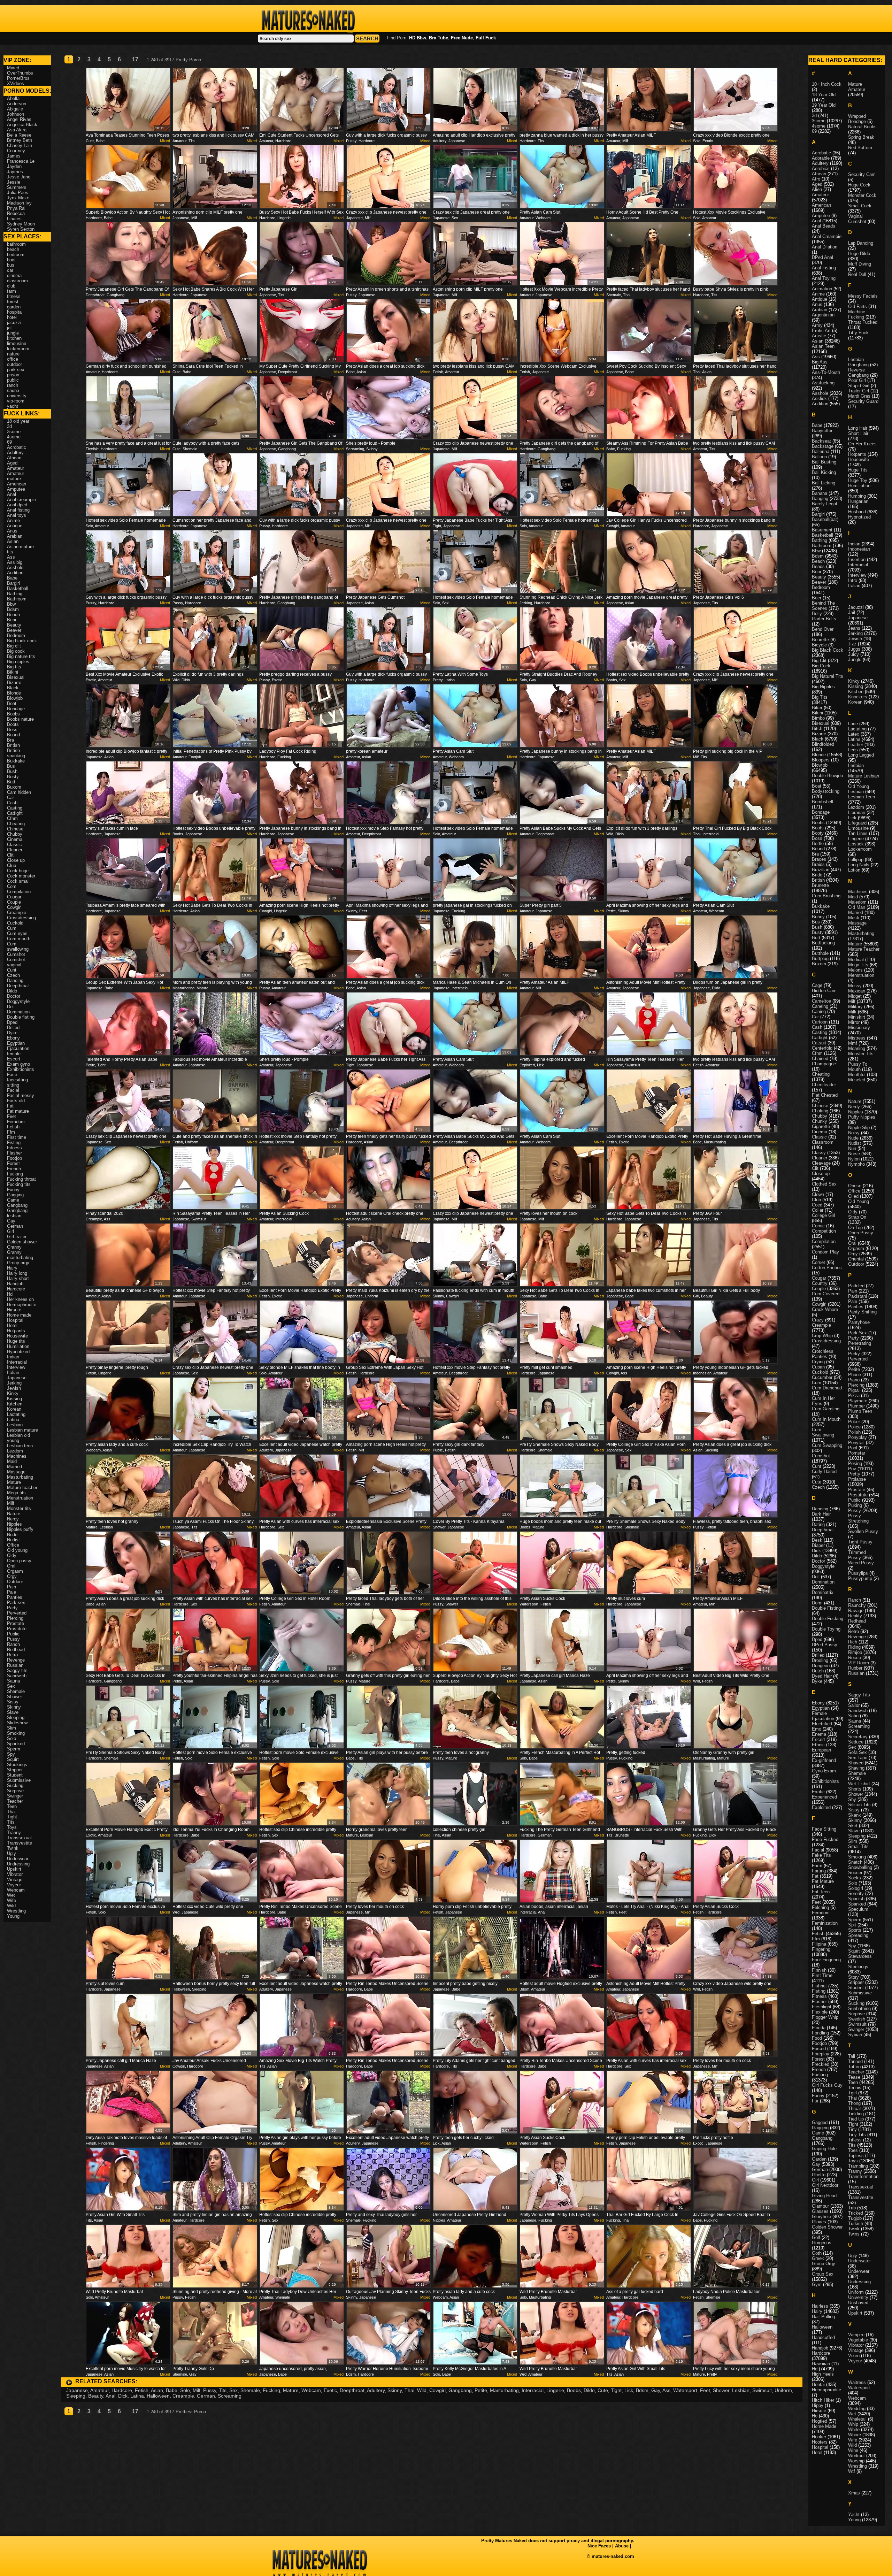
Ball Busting (824, 462)
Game (13, 1200)
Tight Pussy (860, 1542)
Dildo (589, 2390)
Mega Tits (858, 965)
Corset (818, 1262)
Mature (291, 2390)
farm (11, 291)
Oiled (853, 1196)
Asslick (819, 398)
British (13, 745)
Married (14, 1467)
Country (820, 1283)
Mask (854, 918)
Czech (13, 975)
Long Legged (861, 755)
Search (367, 39)
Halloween (158, 2396)
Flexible (820, 2012)
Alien (817, 189)
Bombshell (822, 802)
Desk (817, 1540)
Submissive (19, 1780)
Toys (12, 1827)
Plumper (856, 1406)
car (10, 270)
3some (14, 432)
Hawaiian (821, 2364)
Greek (818, 2258)
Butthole (820, 953)
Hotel (12, 1325)
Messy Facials (863, 296)
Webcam (311, 2390)
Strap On (857, 1217)
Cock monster (21, 876)
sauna (13, 390)
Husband (857, 512)
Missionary (859, 1028)
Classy (819, 1153)
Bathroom (17, 599)
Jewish (14, 1388)
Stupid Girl (859, 386)
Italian (13, 1373)
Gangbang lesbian (17, 1213)
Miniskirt (857, 1017)
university (17, 396)
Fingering (821, 1949)
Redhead (16, 1650)
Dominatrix (823, 1592)
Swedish (857, 2019)
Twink (13, 1848)
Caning (819, 1011)
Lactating (16, 1414)
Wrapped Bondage (857, 119)
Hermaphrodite (22, 1305)
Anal (110, 2396)
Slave (13, 1712)
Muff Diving (860, 264)
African (14, 458)
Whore (855, 2435)
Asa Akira (17, 130)
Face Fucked (825, 1839)
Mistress (857, 1038)
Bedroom (16, 635)
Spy (11, 1754)
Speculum (858, 1909)
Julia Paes (18, 193)
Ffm (11, 1132)
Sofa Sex (858, 1752)
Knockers (858, 697)
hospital (15, 312)
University (858, 2297)
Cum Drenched (827, 1388)
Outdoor (15, 1582)
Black (13, 688)
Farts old (16, 1101)
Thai (409, 2390)
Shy (852, 1799)
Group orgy (18, 1263)
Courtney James (16, 153)
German (206, 2396)
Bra (10, 740)
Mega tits (16, 1493)
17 (135, 59)
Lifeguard (857, 823)
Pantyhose (859, 1322)
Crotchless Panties (823, 1354)
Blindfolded (823, 744)
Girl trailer (17, 1237)
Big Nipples (823, 687)
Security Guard (863, 401)
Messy (855, 986)
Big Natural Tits (828, 676)
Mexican (857, 991)
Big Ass (820, 362)
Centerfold (822, 1048)
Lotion (854, 870)
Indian (13, 1357)
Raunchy (857, 1605)
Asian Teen (823, 346)
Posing (855, 1463)
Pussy (210, 2390)
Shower (721, 2390)
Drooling (820, 1660)
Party (12, 1608)
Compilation (19, 892)
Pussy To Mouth (858, 1067)
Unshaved (858, 2303)
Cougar (14, 897)
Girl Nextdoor (825, 2185)
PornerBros (18, 78)
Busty (13, 777)
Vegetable (858, 2340)
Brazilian (821, 870)
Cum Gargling (826, 1409)
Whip (853, 2424)
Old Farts (858, 306)
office (13, 359)
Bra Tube (439, 38)
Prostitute (17, 1629)
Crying (818, 1362)
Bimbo (818, 718)
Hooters (820, 2442)
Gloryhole (821, 2217)
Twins (854, 2234)
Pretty (854, 1474)
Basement (822, 530)
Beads (818, 566)
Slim (11, 1728)
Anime (13, 520)
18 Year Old (824, 95)
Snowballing (860, 1867)
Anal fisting (18, 510)
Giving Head (824, 2196)
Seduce (856, 1742)
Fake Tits (821, 1855)
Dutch (818, 1671)
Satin (853, 1716)
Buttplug (820, 959)
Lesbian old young (18, 1438)
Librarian (857, 812)
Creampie (183, 2396)
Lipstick (856, 844)
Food (817, 2038)
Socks (855, 1878)
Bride (817, 875)
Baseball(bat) (825, 519)
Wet (11, 1895)
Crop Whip (822, 1336)
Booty (818, 833)
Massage (16, 1472)
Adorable (821, 158)
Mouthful (857, 1075)
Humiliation (18, 1346)
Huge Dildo (859, 254)
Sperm (14, 1749)
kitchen (14, 338)
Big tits (14, 667)
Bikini (13, 672)
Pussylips (858, 1573)
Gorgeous (822, 2243)
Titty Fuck (858, 333)
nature (13, 354)
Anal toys (17, 515)
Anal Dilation (825, 247)
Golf (816, 2237)
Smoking (16, 1733)
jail (10, 328)
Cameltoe (821, 1001)
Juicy (853, 654)
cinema (14, 275)
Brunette (820, 885)
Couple (14, 902)
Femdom (16, 1122)
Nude (12, 1535)
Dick (123, 2396)
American (17, 484)
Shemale (250, 2390)
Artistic (819, 336)
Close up (16, 860)
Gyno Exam (824, 1771)
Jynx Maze (18, 198)
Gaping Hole (824, 2149)
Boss (12, 730)
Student (15, 1775)
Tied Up (856, 2119)
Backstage (823, 446)
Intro (853, 580)
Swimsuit (762, 2390)
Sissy (13, 1702)
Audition (15, 573)
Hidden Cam (824, 991)
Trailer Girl (859, 391)
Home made (19, 1315)
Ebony (13, 1038)
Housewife (17, 1336)
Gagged (820, 2122)
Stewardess (860, 1956)
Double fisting (21, 1017)
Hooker (819, 2437)
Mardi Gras (859, 396)
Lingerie (555, 2390)
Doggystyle (18, 1001)
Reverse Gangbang (858, 373)
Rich (853, 1642)
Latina (137, 2396)
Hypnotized (18, 1352)
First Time (822, 1975)
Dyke (12, 1033)
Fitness (14, 1148)
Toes (853, 2150)
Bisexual (16, 677)
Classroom (823, 1142)
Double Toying (826, 1629)
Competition (824, 1231)
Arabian (15, 536)
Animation (822, 289)
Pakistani (858, 1296)
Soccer (855, 1873)
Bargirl (13, 583)
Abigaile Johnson (16, 112)
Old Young (859, 1201)
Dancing (15, 980)
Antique (15, 526)
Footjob (14, 1158)
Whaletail (857, 2419)
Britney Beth (20, 140)
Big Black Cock (828, 650)
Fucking (271, 2390)
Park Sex (858, 1333)
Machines (17, 1456)
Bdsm (642, 2390)
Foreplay (821, 2054)
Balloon (819, 457)
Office (13, 1545)
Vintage (15, 1880)
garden (14, 307)
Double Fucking (828, 1619)
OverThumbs (20, 73)
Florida (819, 2028)
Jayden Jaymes (15, 169)
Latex (854, 734)
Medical (856, 960)
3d (9, 426)
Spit (852, 1925)
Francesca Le (21, 161)
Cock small (18, 881)
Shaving (856, 1768)
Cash (12, 803)
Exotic (330, 2390)
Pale (11, 1592)
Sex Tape (858, 1758)
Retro (12, 1655)
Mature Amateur (857, 87)
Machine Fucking (857, 314)
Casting (15, 808)
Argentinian (823, 315)
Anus (12, 531)
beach (13, 249)
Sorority (856, 1893)
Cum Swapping (827, 1445)
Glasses (820, 2211)
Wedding (857, 2409)
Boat (12, 703)
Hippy (818, 2405)
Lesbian (741, 2390)
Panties (15, 1597)
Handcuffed (823, 2337)
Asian (157, 2390)
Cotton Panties (827, 1268)
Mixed (165, 141)
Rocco (855, 1658)
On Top (855, 1228)
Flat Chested (825, 1095)
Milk (852, 1012)
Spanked (16, 1744)
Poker (854, 1422)
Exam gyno (18, 1064)
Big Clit (819, 661)
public (13, 380)
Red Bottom (860, 148)
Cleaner (15, 850)
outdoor (14, 364)
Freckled (821, 2064)
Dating (818, 1524)
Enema (819, 1734)
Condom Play (825, 1252)
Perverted (17, 1613)
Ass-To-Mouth (826, 372)
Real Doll (857, 274)
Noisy (854, 1133)
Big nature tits (21, 656)
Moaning (857, 1048)
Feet (705, 2390)
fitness (14, 296)
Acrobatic (17, 447)
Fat (10, 1106)
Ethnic (818, 1745)
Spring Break (861, 137)
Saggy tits (17, 1670)
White (854, 2429)
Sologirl (856, 1888)
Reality (855, 1616)
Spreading (858, 1935)
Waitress (857, 2382)
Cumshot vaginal (16, 962)
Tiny (852, 2129)
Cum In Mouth (826, 1419)
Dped (12, 1022)
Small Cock (860, 206)
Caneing (820, 1006)
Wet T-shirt (859, 1784)
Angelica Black (22, 125)
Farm (817, 1866)
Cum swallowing (18, 946)
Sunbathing (859, 2008)
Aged (12, 463)
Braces (819, 859)
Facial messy (21, 1095)
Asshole (15, 568)
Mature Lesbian (864, 776)
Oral (11, 1566)
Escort (14, 1059)
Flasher (14, 1153)
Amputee (16, 489)
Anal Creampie (827, 236)
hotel (12, 317)
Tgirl (852, 2093)
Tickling (856, 2114)
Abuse (622, 2546)
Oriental (856, 1259)
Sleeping (76, 2396)
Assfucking (823, 383)
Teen (12, 1806)
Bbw (11, 604)
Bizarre (14, 683)
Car (10, 798)
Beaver (14, 630)
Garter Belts (824, 619)
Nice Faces (599, 2546)
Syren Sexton (21, 229)
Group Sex (823, 2274)
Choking (820, 1111)
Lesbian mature (22, 1430)
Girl (10, 1231)
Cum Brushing (826, 896)
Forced (819, 2049)
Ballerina (821, 451)
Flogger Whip (825, 2017)
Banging (820, 499)
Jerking (14, 1383)
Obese (855, 1186)
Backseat (821, 441)
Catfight (15, 813)
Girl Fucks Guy (827, 2085)
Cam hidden (19, 792)
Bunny (818, 917)
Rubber (855, 1668)
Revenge (16, 1660)
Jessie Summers (17, 185)
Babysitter (822, 431)
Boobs (574, 2390)
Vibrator (15, 1874)
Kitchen (15, 1404)
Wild (422, 2390)
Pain (11, 1587)
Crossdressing (21, 918)
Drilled (13, 1028)
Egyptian (16, 1043)
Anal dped (17, 505)
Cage (817, 985)
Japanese (77, 2390)
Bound (13, 735)
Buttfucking (823, 943)
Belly (817, 614)
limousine (17, 343)
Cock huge (18, 871)
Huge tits (16, 1341)
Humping (857, 496)
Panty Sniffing (862, 1312)
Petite (481, 2390)
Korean (14, 1409)
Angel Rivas (19, 119)
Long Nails (859, 865)
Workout (856, 2456)
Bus (11, 766)
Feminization (825, 1923)
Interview (16, 1367)
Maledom (857, 902)
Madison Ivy (19, 203)
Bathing (15, 594)
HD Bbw (418, 38)
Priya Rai (16, 208)
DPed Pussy (825, 1645)
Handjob (15, 1284)
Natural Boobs (862, 127)
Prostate (16, 1623)
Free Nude (462, 38)
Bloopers (821, 760)
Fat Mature (823, 1881)
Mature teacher (22, 1488)
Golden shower (22, 1242)
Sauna (13, 1681)
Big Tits (820, 697)
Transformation (863, 2176)
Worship (856, 2461)
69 (9, 442)
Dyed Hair (822, 1676)
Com (12, 886)
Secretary (858, 1737)
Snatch (855, 1862)
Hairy (12, 1268)
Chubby (15, 834)
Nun (852, 1148)
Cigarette (821, 1126)
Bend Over (823, 629)
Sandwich (17, 1676)
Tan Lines (858, 833)
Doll (11, 1007)
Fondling (820, 2033)
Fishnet (819, 1986)
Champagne (824, 1064)
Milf (197, 2390)
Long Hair (858, 428)
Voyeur (14, 1885)
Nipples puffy (20, 1529)
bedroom (16, 255)
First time (17, 1137)
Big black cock (22, 641)
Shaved (856, 1763)
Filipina (819, 1944)
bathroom (16, 244)
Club (11, 865)
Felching (820, 1907)
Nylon (854, 1159)
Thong (854, 2103)
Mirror (854, 1022)
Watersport (685, 2390)
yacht (13, 406)
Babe (172, 2390)
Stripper (15, 1770)
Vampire (856, 2335)
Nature (14, 1514)
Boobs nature (20, 719)
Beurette (820, 640)
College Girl (824, 1215)
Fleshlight (822, 2007)
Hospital (15, 1320)
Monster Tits (861, 1054)
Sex (233, 2390)
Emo (817, 1729)
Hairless (820, 2306)
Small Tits (858, 1846)
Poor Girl (857, 380)
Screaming (230, 2396)
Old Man (857, 907)
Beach (13, 615)
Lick (629, 2390)
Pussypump (860, 1578)
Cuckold (15, 923)
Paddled (856, 1286)
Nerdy (13, 1519)
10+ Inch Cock (827, 84)
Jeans (854, 628)
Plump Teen (860, 1411)
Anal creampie (21, 500)
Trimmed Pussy (857, 1555)
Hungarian (858, 501)
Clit (10, 855)
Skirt (853, 1826)
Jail (852, 612)
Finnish (819, 1970)
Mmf (853, 1043)
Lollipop (856, 860)
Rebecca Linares (16, 216)
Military (855, 1007)
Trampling (858, 2166)
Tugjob (855, 2218)
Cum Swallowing (823, 1432)
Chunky (820, 1121)
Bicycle (819, 645)
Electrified (822, 1724)
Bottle (818, 844)
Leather (856, 745)
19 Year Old (824, 105)
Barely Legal (824, 504)
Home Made (824, 2426)
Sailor (854, 1705)
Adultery (376, 2390)
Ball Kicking (824, 472)
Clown (818, 1194)
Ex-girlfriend (824, 1760)
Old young (17, 1550)
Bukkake (16, 761)
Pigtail (854, 1390)
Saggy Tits (859, 1695)
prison (13, 375)
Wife (11, 1900)
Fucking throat (21, 1179)
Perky (854, 1354)
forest (13, 302)
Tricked (856, 2213)
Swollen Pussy (863, 1531)
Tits (223, 2390)
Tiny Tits (857, 2135)
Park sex (16, 1603)
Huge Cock (859, 185)
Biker (817, 708)
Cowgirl (437, 2390)
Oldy (12, 1555)
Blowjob (15, 698)
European (821, 1750)
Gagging (15, 1195)
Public (13, 1634)
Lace (853, 724)
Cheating (16, 824)
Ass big (15, 562)
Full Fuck (486, 38)
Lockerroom (860, 849)
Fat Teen (821, 1892)
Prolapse (857, 1479)
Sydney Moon (21, 224)
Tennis (855, 2088)
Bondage (16, 709)
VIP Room (859, 1663)
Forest (13, 1163)
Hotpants (16, 1331)
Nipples (14, 1524)
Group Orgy (824, 2264)
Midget (855, 996)
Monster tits (19, 1508)
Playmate (858, 1401)
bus (11, 265)
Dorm (817, 1603)
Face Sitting (824, 1829)
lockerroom (18, 349)
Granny (14, 1247)
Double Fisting (826, 1608)
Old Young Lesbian (859, 789)
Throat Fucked (863, 322)
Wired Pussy (861, 1563)
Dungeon (821, 1666)
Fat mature (18, 1111)
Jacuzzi (856, 607)
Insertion (857, 559)
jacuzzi (14, 323)
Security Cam (862, 174)
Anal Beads (824, 226)
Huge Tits (858, 470)
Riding (854, 1647)
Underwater (859, 2261)
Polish (854, 1432)
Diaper (818, 1545)
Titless (855, 2140)
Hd (10, 1294)
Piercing (15, 1618)
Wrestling (16, 1911)
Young (13, 1916)
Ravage (856, 1611)
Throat (855, 2109)
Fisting (14, 1143)
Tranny (14, 1833)
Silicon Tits (859, 1805)
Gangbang (460, 2390)
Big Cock (821, 666)
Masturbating (504, 2390)
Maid (12, 1461)
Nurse (854, 1154)
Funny (13, 1190)
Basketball (18, 588)
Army (817, 325)
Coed (817, 1205)
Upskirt (14, 1869)
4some (14, 437)
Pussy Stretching (858, 1518)
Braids (818, 864)
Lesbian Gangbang (858, 362)
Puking (855, 1505)
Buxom (14, 787)
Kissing (14, 1399)
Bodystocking (826, 791)
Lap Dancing (861, 243)
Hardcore (122, 2390)
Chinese (15, 829)
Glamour (820, 2206)
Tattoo (854, 2067)
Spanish (856, 1899)
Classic (14, 845)
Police (854, 1427)
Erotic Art (821, 331)
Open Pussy (861, 1233)
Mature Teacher (864, 949)
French (14, 1169)
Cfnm (12, 818)
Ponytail (856, 1443)
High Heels (823, 2374)
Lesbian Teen (862, 797)
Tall (852, 2056)
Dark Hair (821, 1514)
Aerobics (821, 168)
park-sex (16, 370)
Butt (11, 782)
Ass (666, 2390)
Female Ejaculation (823, 1716)
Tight (616, 2390)
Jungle (855, 660)
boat (11, 260)
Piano (854, 1380)
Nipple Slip (859, 1128)
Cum (12, 928)
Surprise (15, 1791)
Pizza (854, 1396)
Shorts (855, 1789)
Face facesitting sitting (17, 1080)
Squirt (13, 1759)
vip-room (16, 401)
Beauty (96, 2396)
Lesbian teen (20, 1446)
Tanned (855, 2061)
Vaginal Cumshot (857, 219)
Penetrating (860, 1343)
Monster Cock (862, 195)
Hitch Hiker (823, 2400)
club (11, 286)
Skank (855, 1815)
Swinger (15, 1796)
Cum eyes (17, 933)
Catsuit (819, 1043)
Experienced (824, 1797)
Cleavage (821, 1163)
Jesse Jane (19, 177)
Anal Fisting (824, 268)
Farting (819, 1871)
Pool (853, 1448)
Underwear (18, 1859)
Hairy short (18, 1278)
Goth (817, 2253)
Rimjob (855, 1652)
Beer (817, 598)
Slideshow (17, 1723)
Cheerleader (824, 1085)
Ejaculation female (18, 1051)
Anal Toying (824, 278)
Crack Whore (825, 1309)
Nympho (856, 1164)
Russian (15, 1665)
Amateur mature (16, 476)
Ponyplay (858, 1437)
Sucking (15, 1785)
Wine (853, 2450)
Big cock (16, 651)
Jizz (852, 644)
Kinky (13, 1393)
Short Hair (858, 433)
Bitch (817, 729)
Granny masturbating (20, 1255)
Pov (852, 1469)
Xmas (854, 2493)
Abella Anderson (17, 101)
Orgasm (15, 1571)
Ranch (13, 1644)
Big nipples (18, 662)
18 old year (18, 421)
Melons (855, 970)
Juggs (854, 649)
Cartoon (820, 1022)
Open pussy (19, 1561)
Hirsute (14, 1310)
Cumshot (16, 954)
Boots (13, 724)
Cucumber (822, 1377)
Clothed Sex (824, 1184)
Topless (856, 2156)
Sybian (855, 2035)
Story (853, 1977)
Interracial (533, 2390)
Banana (820, 493)
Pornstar (857, 1453)
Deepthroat (352, 2390)
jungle (13, 333)
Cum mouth (19, 939)
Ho (815, 2416)
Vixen (854, 2356)
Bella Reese (19, 135)
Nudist (13, 1540)
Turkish (856, 2224)
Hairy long (17, 1273)
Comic (818, 1226)
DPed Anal (822, 257)
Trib (852, 2208)
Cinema (15, 839)
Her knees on (20, 1299)
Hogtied (820, 2421)
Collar (818, 1210)
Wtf (852, 2471)
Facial (13, 1090)
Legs (853, 750)
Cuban (818, 1367)
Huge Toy (858, 480)
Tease (854, 2077)
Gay (656, 2390)
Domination (18, 1012)
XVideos (16, 83)
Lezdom (15, 1451)
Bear (12, 620)
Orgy (12, 1576)
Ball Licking (824, 483)
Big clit (14, 646)
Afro (816, 179)
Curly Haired (824, 1471)
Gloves (819, 2222)
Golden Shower (827, 2227)
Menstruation (20, 1498)
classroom (17, 281)
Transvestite (20, 1843)
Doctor (14, 996)
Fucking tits (19, 1184)
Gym (817, 2284)
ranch (13, 385)
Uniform (783, 2390)
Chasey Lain (20, 145)
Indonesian (859, 549)
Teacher (15, 1801)
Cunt (12, 970)
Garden (819, 2159)
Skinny (395, 2390)
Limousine (858, 828)
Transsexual (19, 1838)
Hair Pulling (823, 2317)
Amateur (99, 2390)
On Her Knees (862, 444)
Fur (815, 2101)
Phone (855, 1375)
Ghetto (819, 2175)
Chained (820, 1059)
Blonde (14, 693)
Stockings (17, 1765)
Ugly (11, 1853)
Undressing (18, 1864)
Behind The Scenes (823, 606)
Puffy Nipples (862, 1117)
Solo (185, 2390)
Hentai (818, 2385)
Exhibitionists (21, 1069)
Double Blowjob (827, 776)
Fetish (142, 2390)
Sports (855, 1930)
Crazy (818, 1320)
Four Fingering (826, 1960)
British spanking (16, 753)
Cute (603, 2390)
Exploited (821, 1807)
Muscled (857, 1080)
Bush (12, 771)
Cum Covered (826, 1294)
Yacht (854, 2514)
